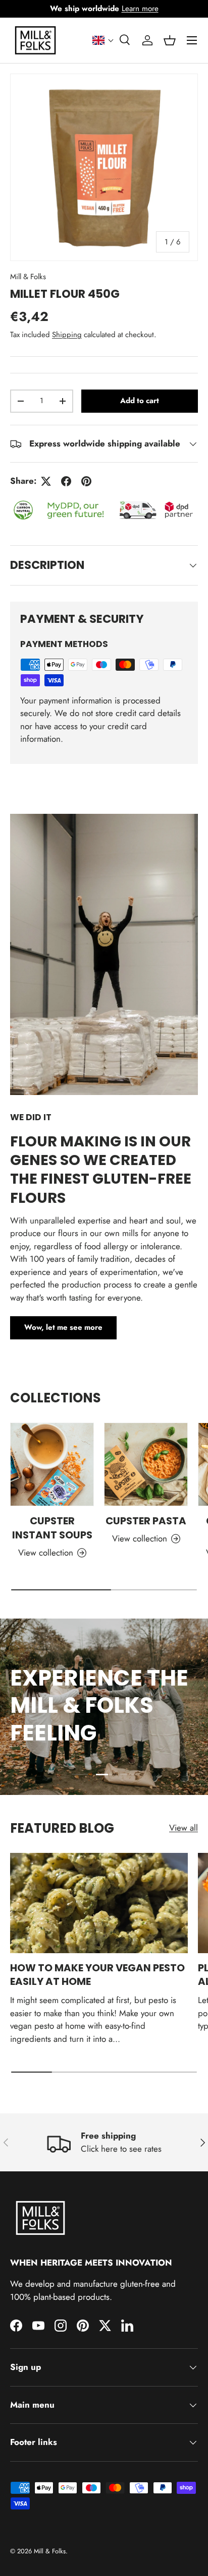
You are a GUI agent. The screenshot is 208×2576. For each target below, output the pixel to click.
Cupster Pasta (146, 1521)
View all (184, 1828)
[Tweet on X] (46, 481)
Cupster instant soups (52, 1528)
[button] (103, 40)
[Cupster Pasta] (146, 1464)
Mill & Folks (28, 277)
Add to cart (140, 401)
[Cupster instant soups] (52, 1464)
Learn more (140, 9)
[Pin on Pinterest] (86, 481)
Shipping (67, 335)
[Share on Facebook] (66, 481)
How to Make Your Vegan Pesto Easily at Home (97, 1975)
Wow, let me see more (63, 1327)
